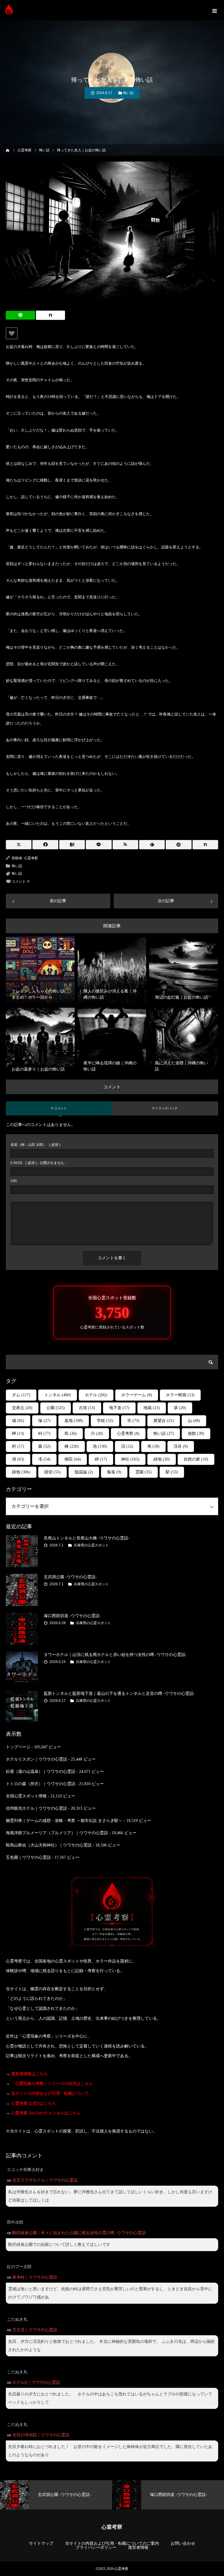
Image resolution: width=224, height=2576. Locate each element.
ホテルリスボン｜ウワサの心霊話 (36, 1759)
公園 (56, 1408)
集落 (114, 1472)
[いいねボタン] (12, 333)
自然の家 (196, 1459)
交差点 (22, 1408)
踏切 (52, 1472)
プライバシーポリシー (96, 2548)
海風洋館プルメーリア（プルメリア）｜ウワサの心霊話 (57, 1833)
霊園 (143, 1472)
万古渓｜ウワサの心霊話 (35, 2330)
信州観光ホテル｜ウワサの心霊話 (36, 1808)
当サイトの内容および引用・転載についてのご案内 (112, 2544)
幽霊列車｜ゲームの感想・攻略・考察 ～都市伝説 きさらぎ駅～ (64, 1821)
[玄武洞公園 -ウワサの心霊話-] (22, 1590)
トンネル (58, 1395)
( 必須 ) (35, 1145)
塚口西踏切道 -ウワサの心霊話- (72, 1616)
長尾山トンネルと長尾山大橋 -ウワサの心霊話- (87, 1538)
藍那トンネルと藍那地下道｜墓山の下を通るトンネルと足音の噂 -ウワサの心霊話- (119, 1694)
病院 (73, 1459)
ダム (21, 1395)
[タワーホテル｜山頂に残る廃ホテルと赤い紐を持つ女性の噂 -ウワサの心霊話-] (22, 1668)
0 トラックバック (165, 1108)
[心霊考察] (9, 10)
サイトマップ (41, 2544)
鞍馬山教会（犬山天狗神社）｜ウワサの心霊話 (49, 1845)
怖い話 (128, 93)
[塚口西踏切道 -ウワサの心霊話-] (22, 1629)
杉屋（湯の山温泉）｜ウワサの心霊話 (41, 1772)
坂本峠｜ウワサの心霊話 (35, 2277)
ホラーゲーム (137, 1395)
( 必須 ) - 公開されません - (38, 1163)
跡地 (21, 1472)
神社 (130, 1459)
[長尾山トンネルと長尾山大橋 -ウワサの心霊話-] (22, 1551)
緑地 (162, 1459)
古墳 (87, 1408)
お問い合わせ (183, 2544)
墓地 (74, 1421)
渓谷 (181, 1446)
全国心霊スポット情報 (26, 1796)
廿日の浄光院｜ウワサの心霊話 (41, 2435)
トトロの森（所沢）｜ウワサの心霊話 (41, 1784)
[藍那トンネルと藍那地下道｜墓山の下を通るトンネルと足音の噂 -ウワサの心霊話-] (22, 1707)
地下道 (119, 1408)
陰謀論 (84, 1472)
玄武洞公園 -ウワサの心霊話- (70, 1577)
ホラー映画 (180, 1395)
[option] (56, 2495)
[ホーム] (8, 150)
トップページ (18, 1747)
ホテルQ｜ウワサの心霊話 (36, 2382)
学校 (105, 1421)
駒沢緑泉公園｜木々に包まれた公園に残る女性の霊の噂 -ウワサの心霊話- (80, 2233)
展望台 (164, 1421)
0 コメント (59, 1108)
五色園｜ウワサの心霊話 (28, 1857)
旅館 (196, 1433)
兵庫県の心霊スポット (91, 1545)
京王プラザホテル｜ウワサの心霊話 (45, 2180)
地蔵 (152, 1408)
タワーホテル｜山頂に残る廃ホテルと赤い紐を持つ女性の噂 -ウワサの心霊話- (115, 1655)
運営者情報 (138, 2548)
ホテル (96, 1395)
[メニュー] (214, 10)
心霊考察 (31, 858)
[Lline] (20, 315)
